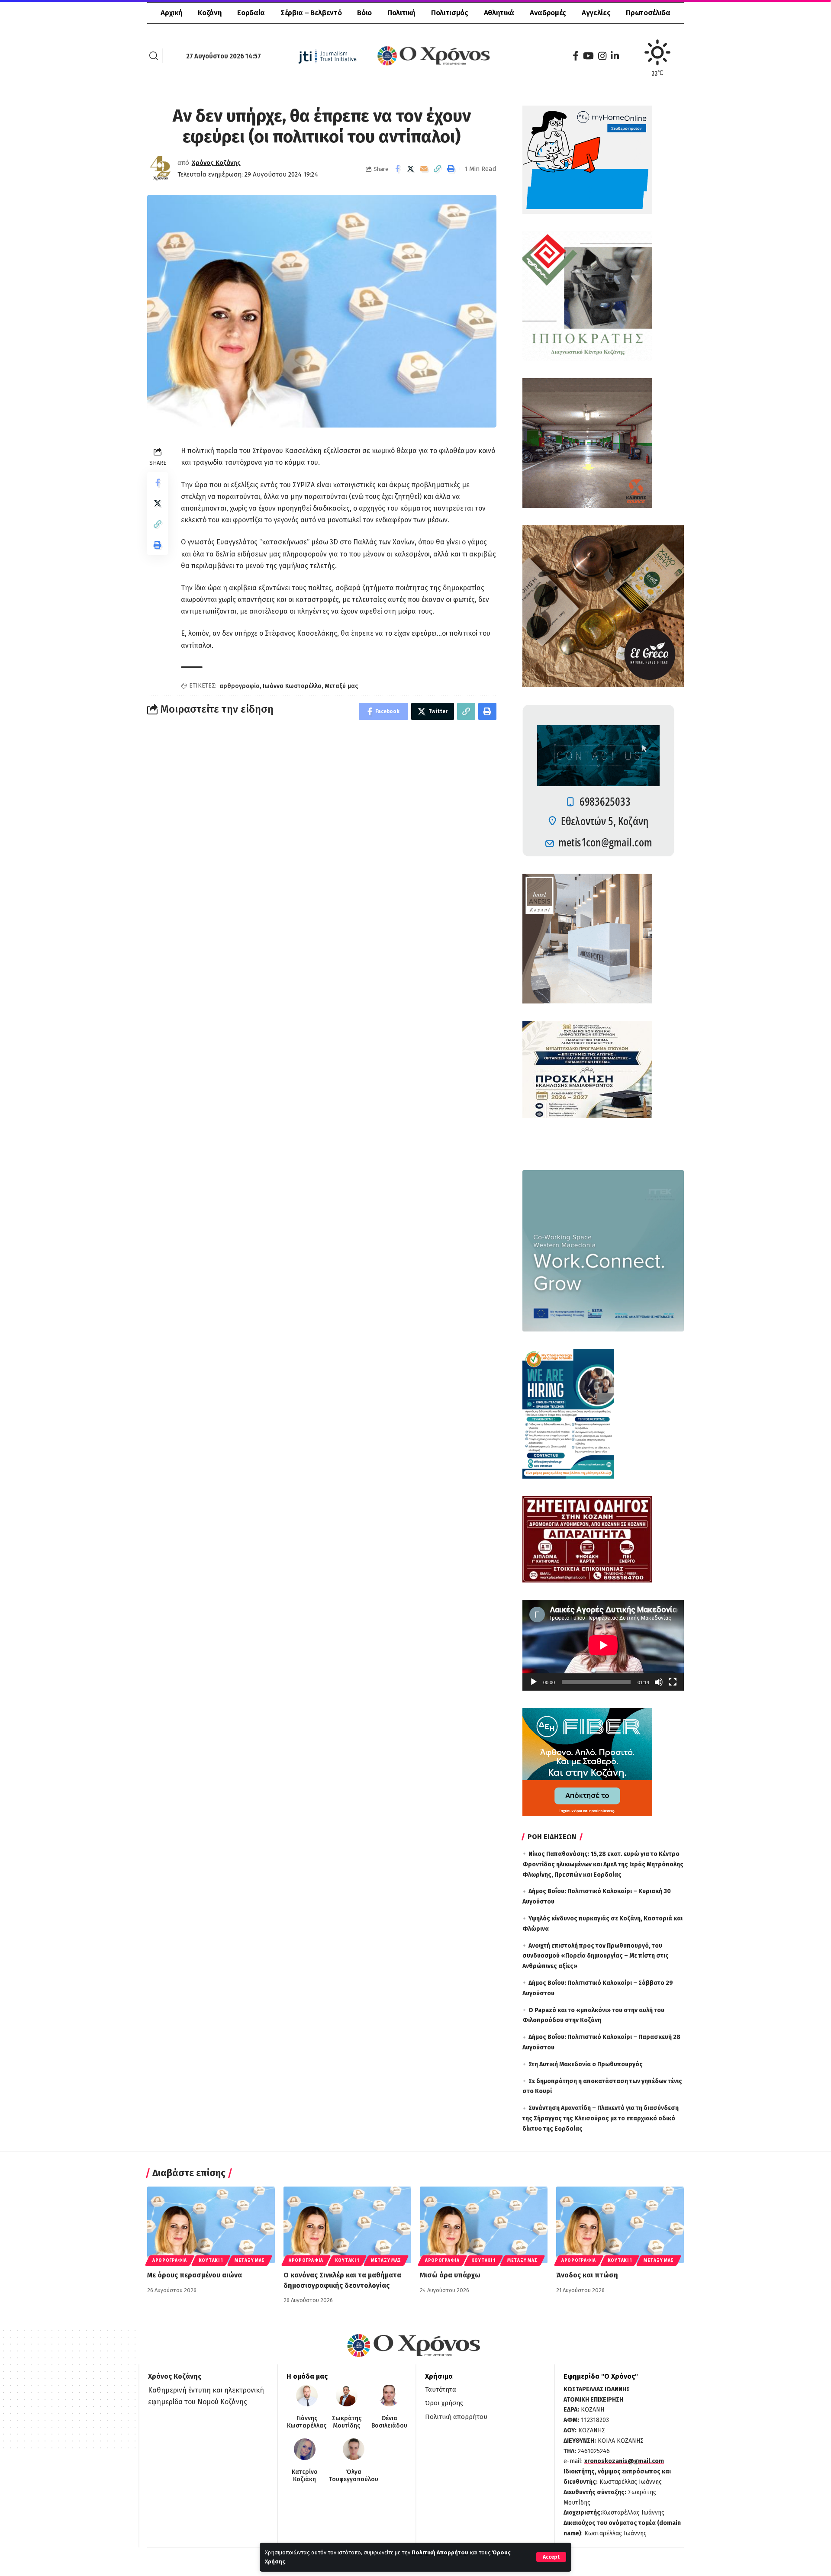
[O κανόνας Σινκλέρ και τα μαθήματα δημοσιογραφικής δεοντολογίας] (347, 2225)
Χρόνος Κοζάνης (216, 163)
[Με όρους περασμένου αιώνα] (211, 2225)
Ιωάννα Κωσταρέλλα (292, 686)
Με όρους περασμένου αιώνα (195, 2275)
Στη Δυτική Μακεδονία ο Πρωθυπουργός (586, 2064)
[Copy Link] (438, 169)
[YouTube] (588, 56)
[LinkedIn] (615, 56)
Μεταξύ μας (341, 686)
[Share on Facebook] (397, 169)
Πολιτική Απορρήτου (440, 2552)
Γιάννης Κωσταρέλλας (307, 2422)
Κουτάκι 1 (211, 2261)
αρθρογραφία (240, 686)
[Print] (451, 169)
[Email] (424, 169)
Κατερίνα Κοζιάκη (305, 2476)
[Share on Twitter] (411, 169)
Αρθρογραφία (170, 2261)
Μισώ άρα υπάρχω (450, 2275)
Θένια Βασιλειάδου (389, 2422)
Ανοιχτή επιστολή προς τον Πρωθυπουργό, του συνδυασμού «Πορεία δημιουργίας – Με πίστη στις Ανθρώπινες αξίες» (596, 1956)
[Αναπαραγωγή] (534, 1682)
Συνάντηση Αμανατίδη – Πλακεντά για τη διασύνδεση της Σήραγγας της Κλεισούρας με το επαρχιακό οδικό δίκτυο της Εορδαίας (601, 2118)
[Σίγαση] (659, 1682)
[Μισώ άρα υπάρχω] (484, 2225)
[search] (154, 56)
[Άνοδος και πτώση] (620, 2225)
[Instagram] (602, 56)
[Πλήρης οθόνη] (673, 1682)
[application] (603, 1645)
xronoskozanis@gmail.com (624, 2461)
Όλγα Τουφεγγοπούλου (354, 2476)
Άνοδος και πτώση (587, 2275)
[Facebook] (576, 56)
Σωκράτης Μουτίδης (347, 2422)
